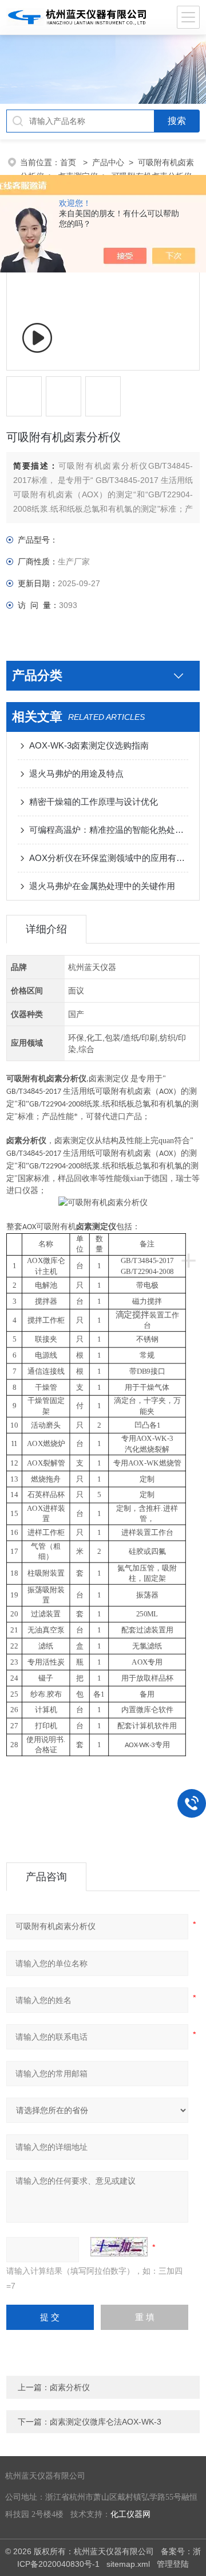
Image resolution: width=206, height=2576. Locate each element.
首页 (69, 162)
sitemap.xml (128, 2564)
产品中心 (108, 162)
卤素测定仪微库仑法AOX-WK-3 (106, 2422)
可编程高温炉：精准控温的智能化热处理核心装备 (109, 830)
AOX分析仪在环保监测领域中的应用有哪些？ (109, 858)
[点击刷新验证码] (119, 2247)
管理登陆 (173, 2564)
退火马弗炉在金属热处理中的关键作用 (102, 886)
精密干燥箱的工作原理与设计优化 (94, 802)
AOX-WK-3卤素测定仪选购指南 (89, 745)
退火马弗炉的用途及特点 (76, 773)
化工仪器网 (130, 2514)
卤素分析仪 (70, 2387)
